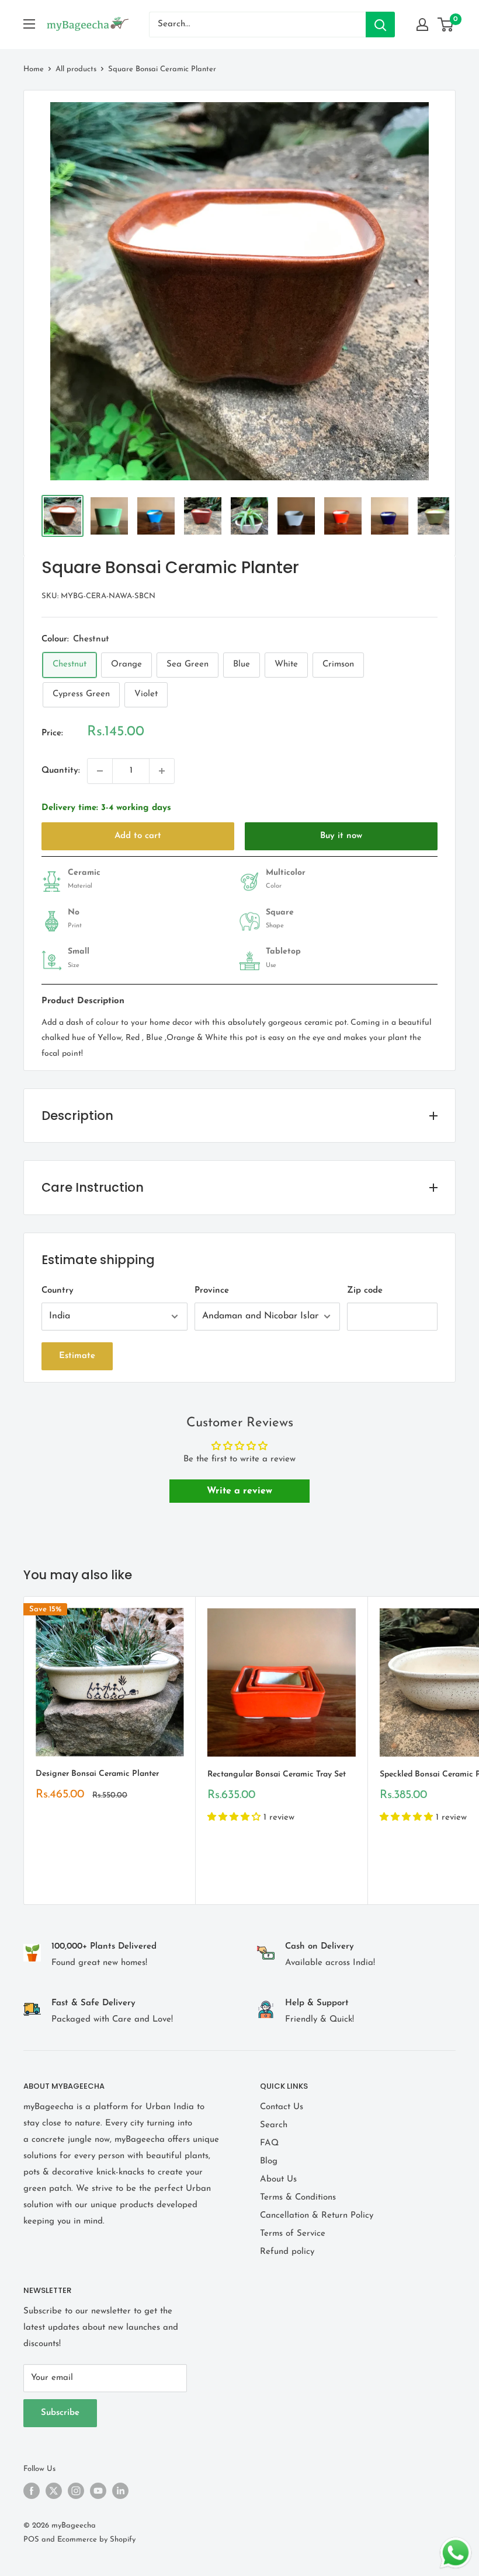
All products (76, 69)
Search (274, 2125)
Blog (269, 2161)
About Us (278, 2179)
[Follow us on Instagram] (76, 2491)
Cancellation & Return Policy (317, 2216)
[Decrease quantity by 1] (100, 771)
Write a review (239, 1491)
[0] (446, 25)
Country (58, 1291)
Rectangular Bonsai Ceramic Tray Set (277, 1774)
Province (212, 1291)
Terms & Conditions (298, 2198)
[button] (235, 1818)
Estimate (77, 1356)
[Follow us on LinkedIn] (120, 2491)
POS (31, 2540)
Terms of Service (293, 2234)
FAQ (269, 2143)
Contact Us (282, 2107)
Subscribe (60, 2413)
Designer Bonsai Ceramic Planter (97, 1774)
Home (34, 69)
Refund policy (287, 2252)
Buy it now (341, 836)
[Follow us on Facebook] (32, 2491)
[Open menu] (29, 24)
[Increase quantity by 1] (162, 771)
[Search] (380, 25)
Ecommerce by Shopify (96, 2540)
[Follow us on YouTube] (98, 2491)
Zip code (365, 1291)
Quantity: (61, 771)
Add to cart (138, 836)
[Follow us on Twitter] (54, 2491)
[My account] (422, 25)
